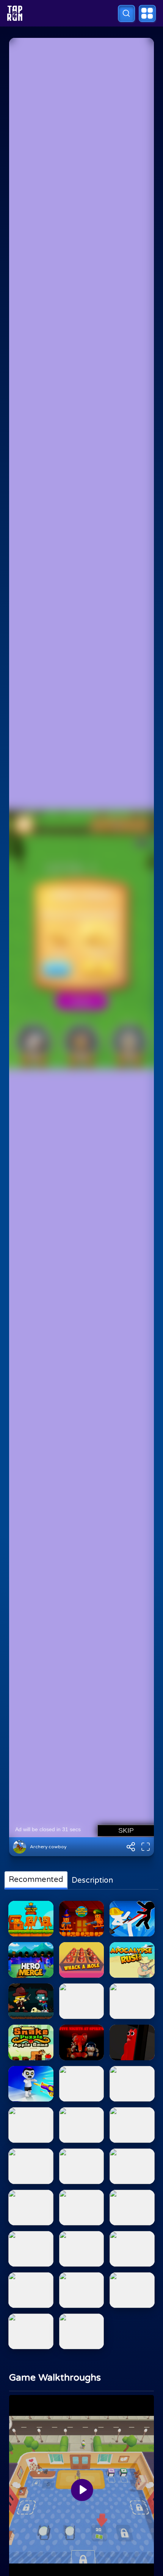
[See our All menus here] (147, 13)
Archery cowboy (48, 1847)
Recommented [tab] (36, 1880)
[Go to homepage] (15, 13)
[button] (126, 13)
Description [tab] (92, 1880)
